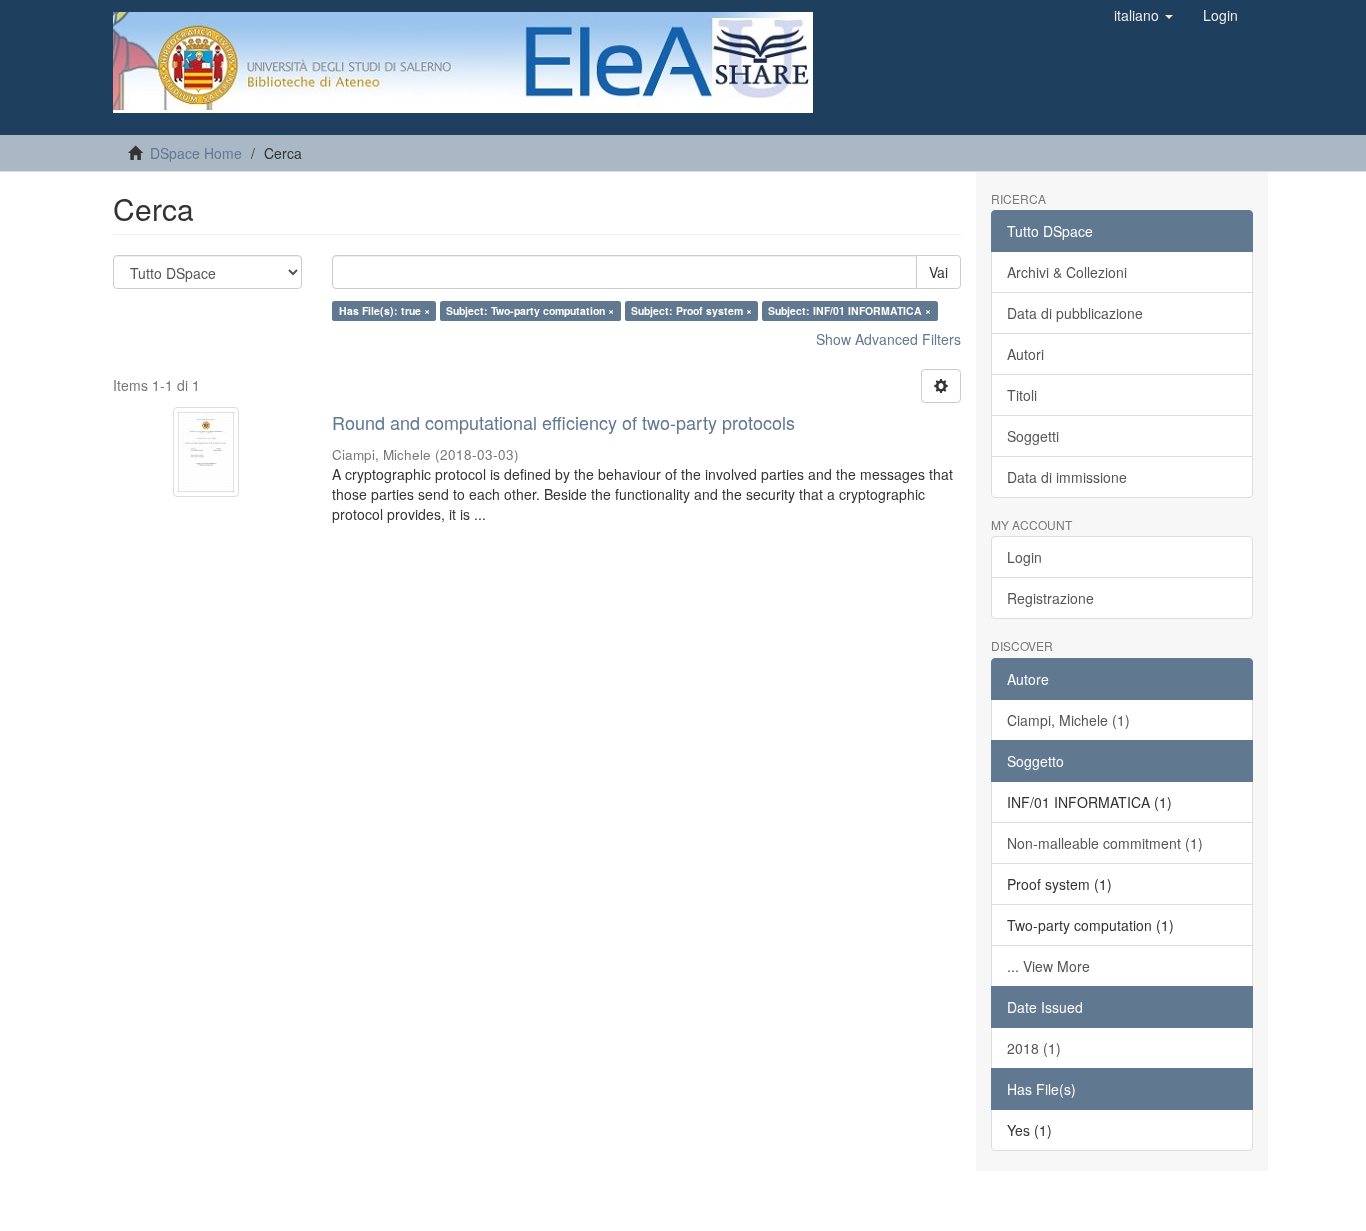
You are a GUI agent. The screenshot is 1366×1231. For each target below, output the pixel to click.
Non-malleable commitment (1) (1105, 843)
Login (1024, 557)
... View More (1048, 966)
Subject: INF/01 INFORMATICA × (849, 310)
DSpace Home (196, 153)
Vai (938, 272)
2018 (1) (1034, 1048)
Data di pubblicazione (1075, 313)
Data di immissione (1067, 477)
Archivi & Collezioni (1067, 272)
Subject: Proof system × (691, 310)
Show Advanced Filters (888, 339)
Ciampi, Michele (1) (1068, 720)
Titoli (1022, 395)
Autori (1025, 354)
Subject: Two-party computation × (530, 310)
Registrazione (1050, 598)
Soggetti (1033, 436)
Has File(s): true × (384, 310)
